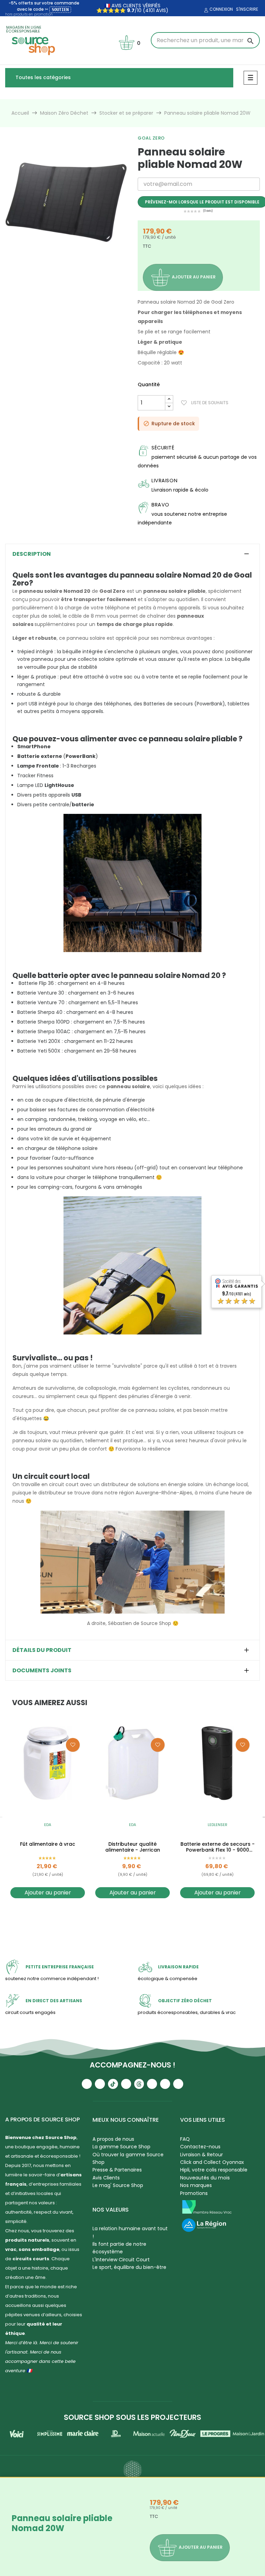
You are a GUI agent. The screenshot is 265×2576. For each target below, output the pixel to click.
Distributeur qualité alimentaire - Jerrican (133, 1847)
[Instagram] (100, 2084)
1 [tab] (56, 269)
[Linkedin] (152, 2084)
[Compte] (205, 10)
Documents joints (42, 1671)
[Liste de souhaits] (73, 1745)
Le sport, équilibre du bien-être (129, 2267)
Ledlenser (218, 1825)
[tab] (132, 554)
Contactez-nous (200, 2147)
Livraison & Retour (202, 2155)
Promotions (194, 2193)
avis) (161, 10)
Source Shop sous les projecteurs (132, 2417)
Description (32, 554)
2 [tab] (63, 269)
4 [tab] (77, 269)
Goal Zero (151, 138)
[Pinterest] (178, 2084)
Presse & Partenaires (117, 2170)
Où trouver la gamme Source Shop (128, 2158)
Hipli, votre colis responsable (214, 2170)
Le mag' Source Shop (118, 2185)
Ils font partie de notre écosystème (119, 2248)
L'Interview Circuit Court (121, 2260)
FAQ (185, 2139)
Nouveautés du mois (205, 2178)
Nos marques (196, 2185)
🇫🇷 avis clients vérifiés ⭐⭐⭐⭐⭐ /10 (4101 (128, 8)
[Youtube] (87, 2084)
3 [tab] (70, 269)
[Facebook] (126, 2084)
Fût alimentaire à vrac (48, 1844)
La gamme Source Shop (121, 2147)
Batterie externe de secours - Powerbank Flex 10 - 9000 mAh (218, 1847)
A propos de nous (113, 2139)
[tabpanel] (66, 202)
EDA (48, 1825)
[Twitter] (165, 2084)
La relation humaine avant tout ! (130, 2232)
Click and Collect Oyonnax (212, 2162)
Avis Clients (106, 2178)
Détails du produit (42, 1650)
